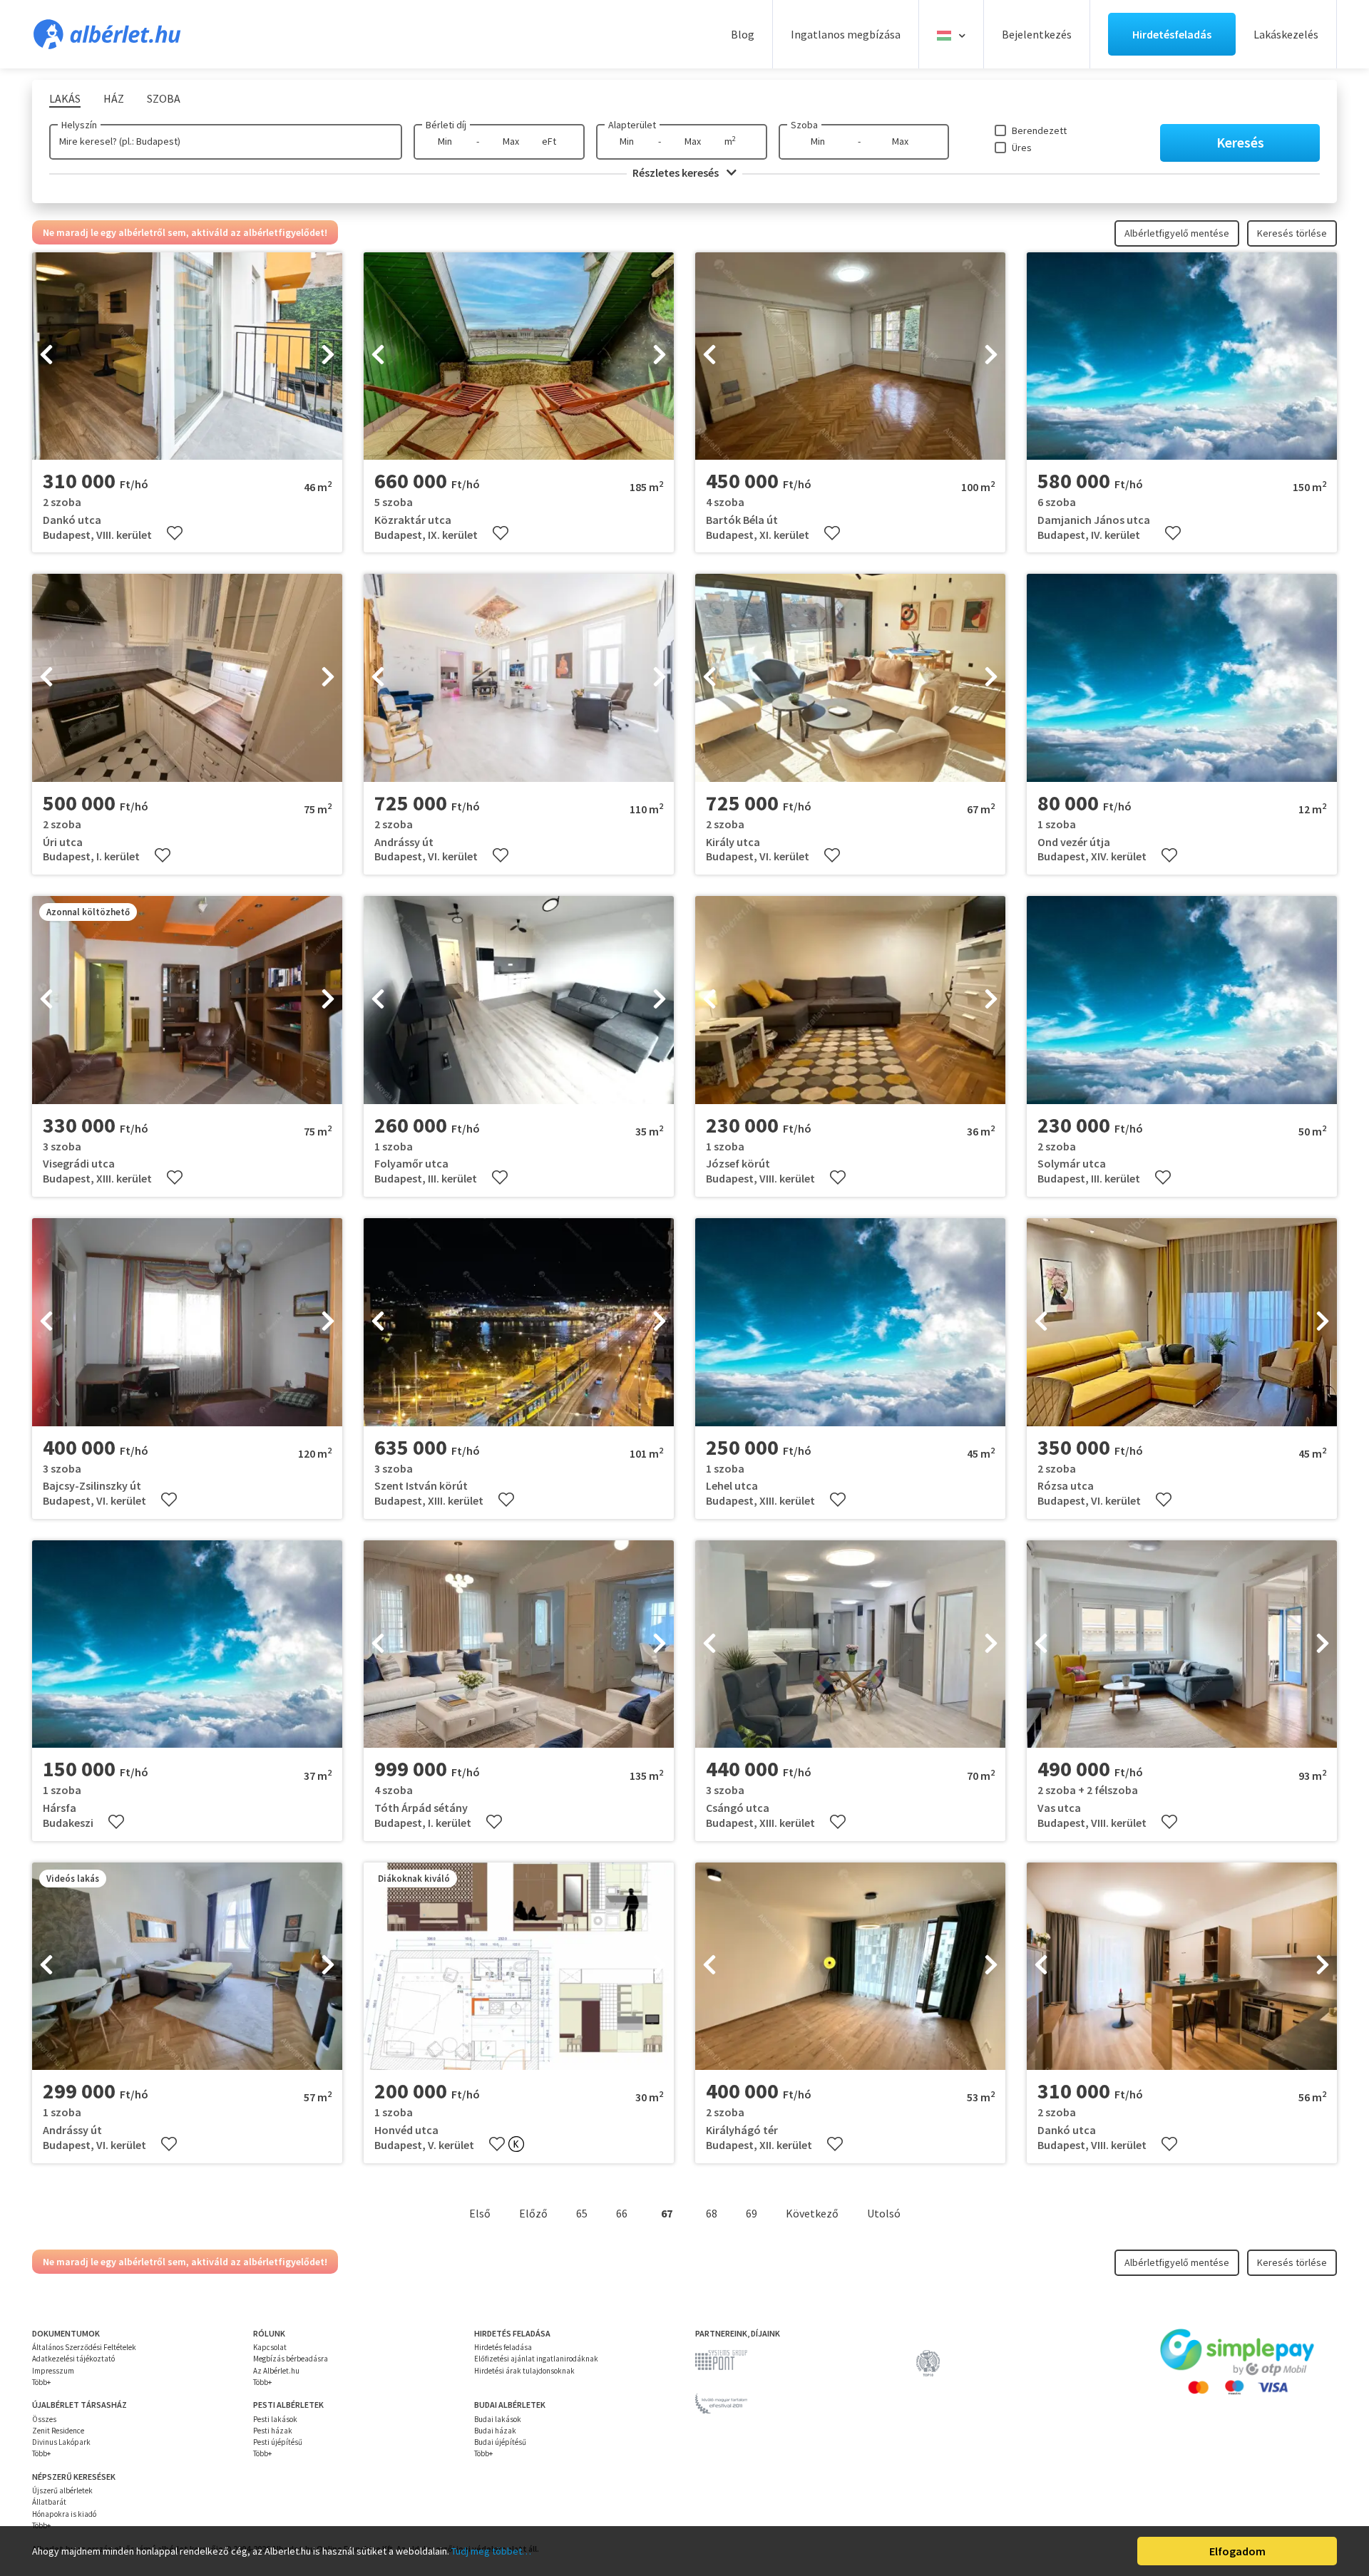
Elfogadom (1237, 2551)
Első (480, 2213)
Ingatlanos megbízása (846, 34)
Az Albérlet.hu (276, 2371)
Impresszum (53, 2371)
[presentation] (46, 356)
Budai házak (495, 2431)
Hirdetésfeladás (1172, 34)
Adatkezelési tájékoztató (73, 2359)
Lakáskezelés (1286, 34)
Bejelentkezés (1037, 34)
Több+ (41, 2382)
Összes (44, 2419)
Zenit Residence (58, 2431)
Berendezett (1039, 130)
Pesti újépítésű (278, 2442)
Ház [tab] (114, 98)
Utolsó (884, 2213)
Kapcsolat (270, 2347)
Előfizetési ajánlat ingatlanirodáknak (536, 2359)
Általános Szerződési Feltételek (84, 2347)
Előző (533, 2213)
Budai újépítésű (500, 2442)
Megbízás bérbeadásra (291, 2359)
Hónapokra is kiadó (64, 2514)
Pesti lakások (275, 2419)
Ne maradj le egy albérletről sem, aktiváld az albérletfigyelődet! (185, 232)
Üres (1022, 148)
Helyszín (79, 125)
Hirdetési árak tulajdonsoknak (524, 2371)
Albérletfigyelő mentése (1177, 233)
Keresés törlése (1292, 233)
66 (622, 2213)
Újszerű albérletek (62, 2490)
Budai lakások (498, 2419)
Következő (812, 2213)
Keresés (1240, 142)
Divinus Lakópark (61, 2442)
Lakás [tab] (65, 98)
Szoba (804, 125)
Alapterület (632, 125)
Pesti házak (273, 2431)
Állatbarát (49, 2502)
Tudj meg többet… (491, 2551)
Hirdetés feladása (503, 2347)
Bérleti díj (446, 125)
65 (582, 2213)
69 (752, 2213)
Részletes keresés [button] (677, 172)
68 (712, 2213)
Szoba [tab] (164, 98)
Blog (743, 34)
